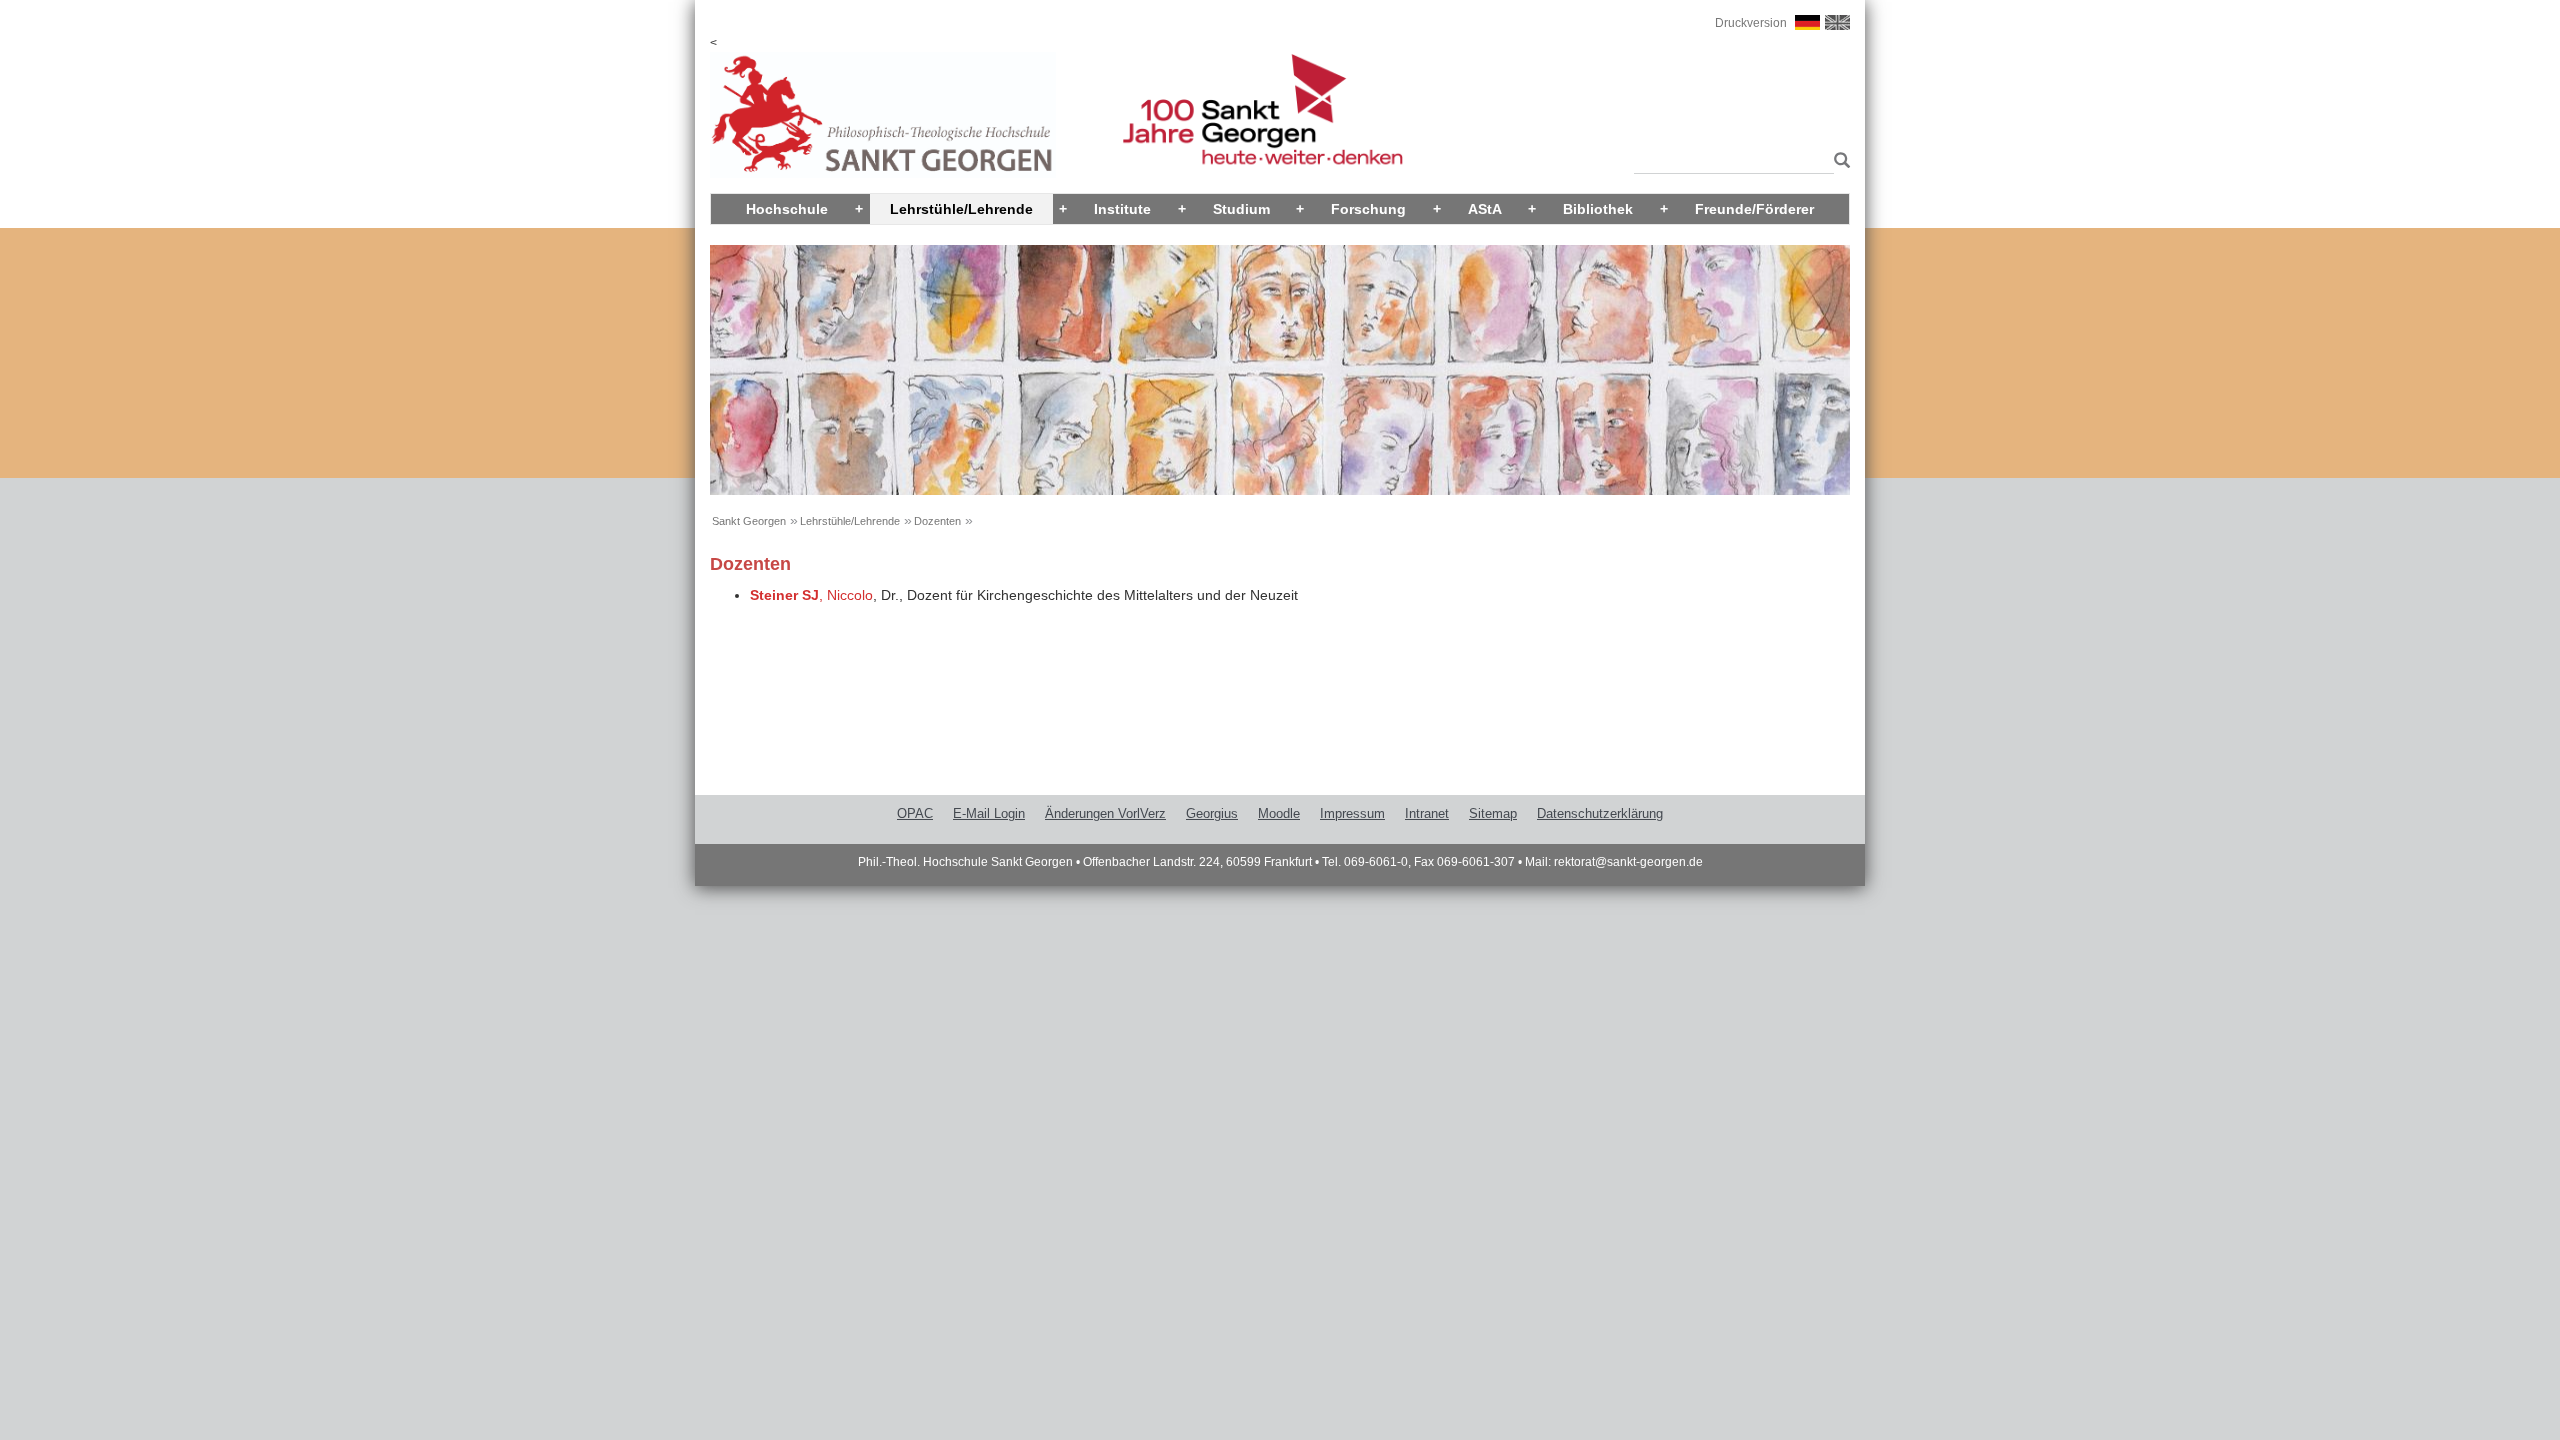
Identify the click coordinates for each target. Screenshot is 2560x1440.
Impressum (1352, 813)
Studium (1241, 209)
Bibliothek (1598, 209)
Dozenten (937, 521)
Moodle (1279, 813)
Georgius (1212, 813)
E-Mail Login (989, 813)
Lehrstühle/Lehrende (961, 209)
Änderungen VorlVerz (1105, 813)
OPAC (915, 813)
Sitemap (1493, 813)
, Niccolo (811, 595)
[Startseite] (883, 114)
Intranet (1427, 813)
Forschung (1368, 209)
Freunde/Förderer (1754, 209)
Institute (1122, 209)
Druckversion (1751, 23)
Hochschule (787, 209)
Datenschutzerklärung (1600, 813)
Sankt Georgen (749, 521)
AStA (1485, 209)
